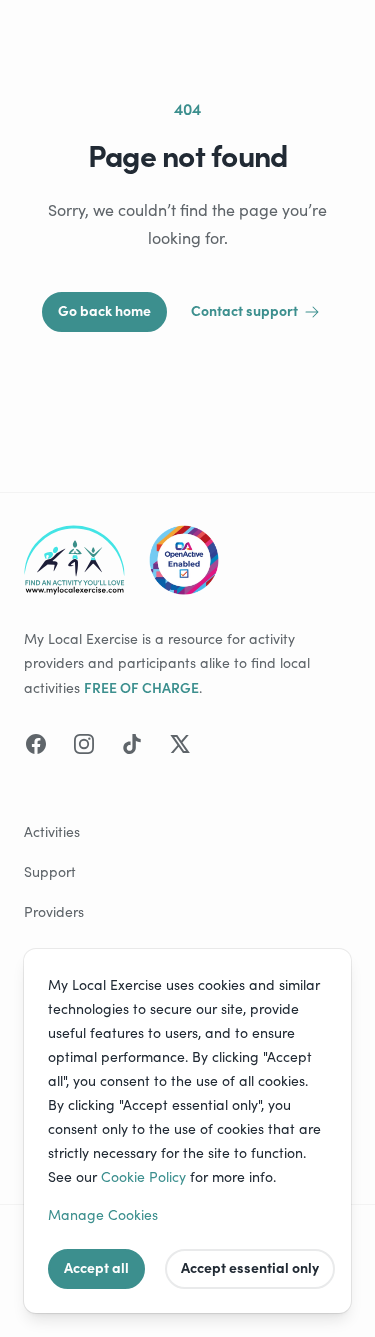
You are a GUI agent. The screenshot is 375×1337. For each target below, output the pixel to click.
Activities (52, 831)
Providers (54, 911)
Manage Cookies (103, 1214)
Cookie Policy (143, 1176)
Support (50, 871)
